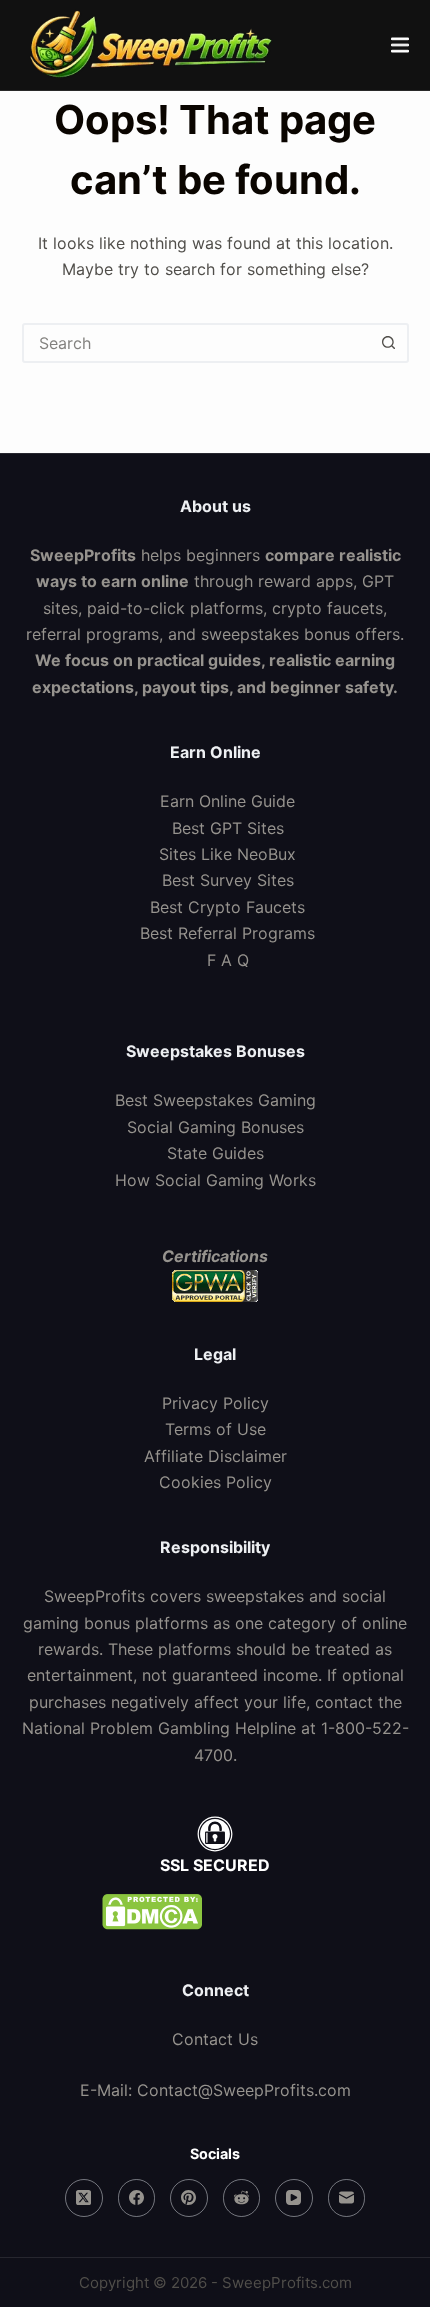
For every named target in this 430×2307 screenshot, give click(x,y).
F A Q (228, 960)
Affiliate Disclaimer (215, 1456)
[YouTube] (294, 2198)
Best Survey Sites (228, 880)
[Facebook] (137, 2198)
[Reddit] (242, 2198)
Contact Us (215, 2039)
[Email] (347, 2198)
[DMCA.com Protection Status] (215, 1912)
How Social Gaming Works (215, 1180)
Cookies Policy (215, 1482)
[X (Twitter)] (84, 2198)
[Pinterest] (189, 2198)
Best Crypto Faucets (227, 907)
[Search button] (389, 343)
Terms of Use (215, 1429)
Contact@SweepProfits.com (244, 2090)
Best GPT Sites (228, 828)
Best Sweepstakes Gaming (215, 1100)
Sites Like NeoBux (227, 854)
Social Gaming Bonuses (215, 1127)
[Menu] (400, 45)
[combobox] (197, 343)
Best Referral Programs (227, 933)
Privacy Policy (215, 1403)
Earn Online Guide (227, 801)
